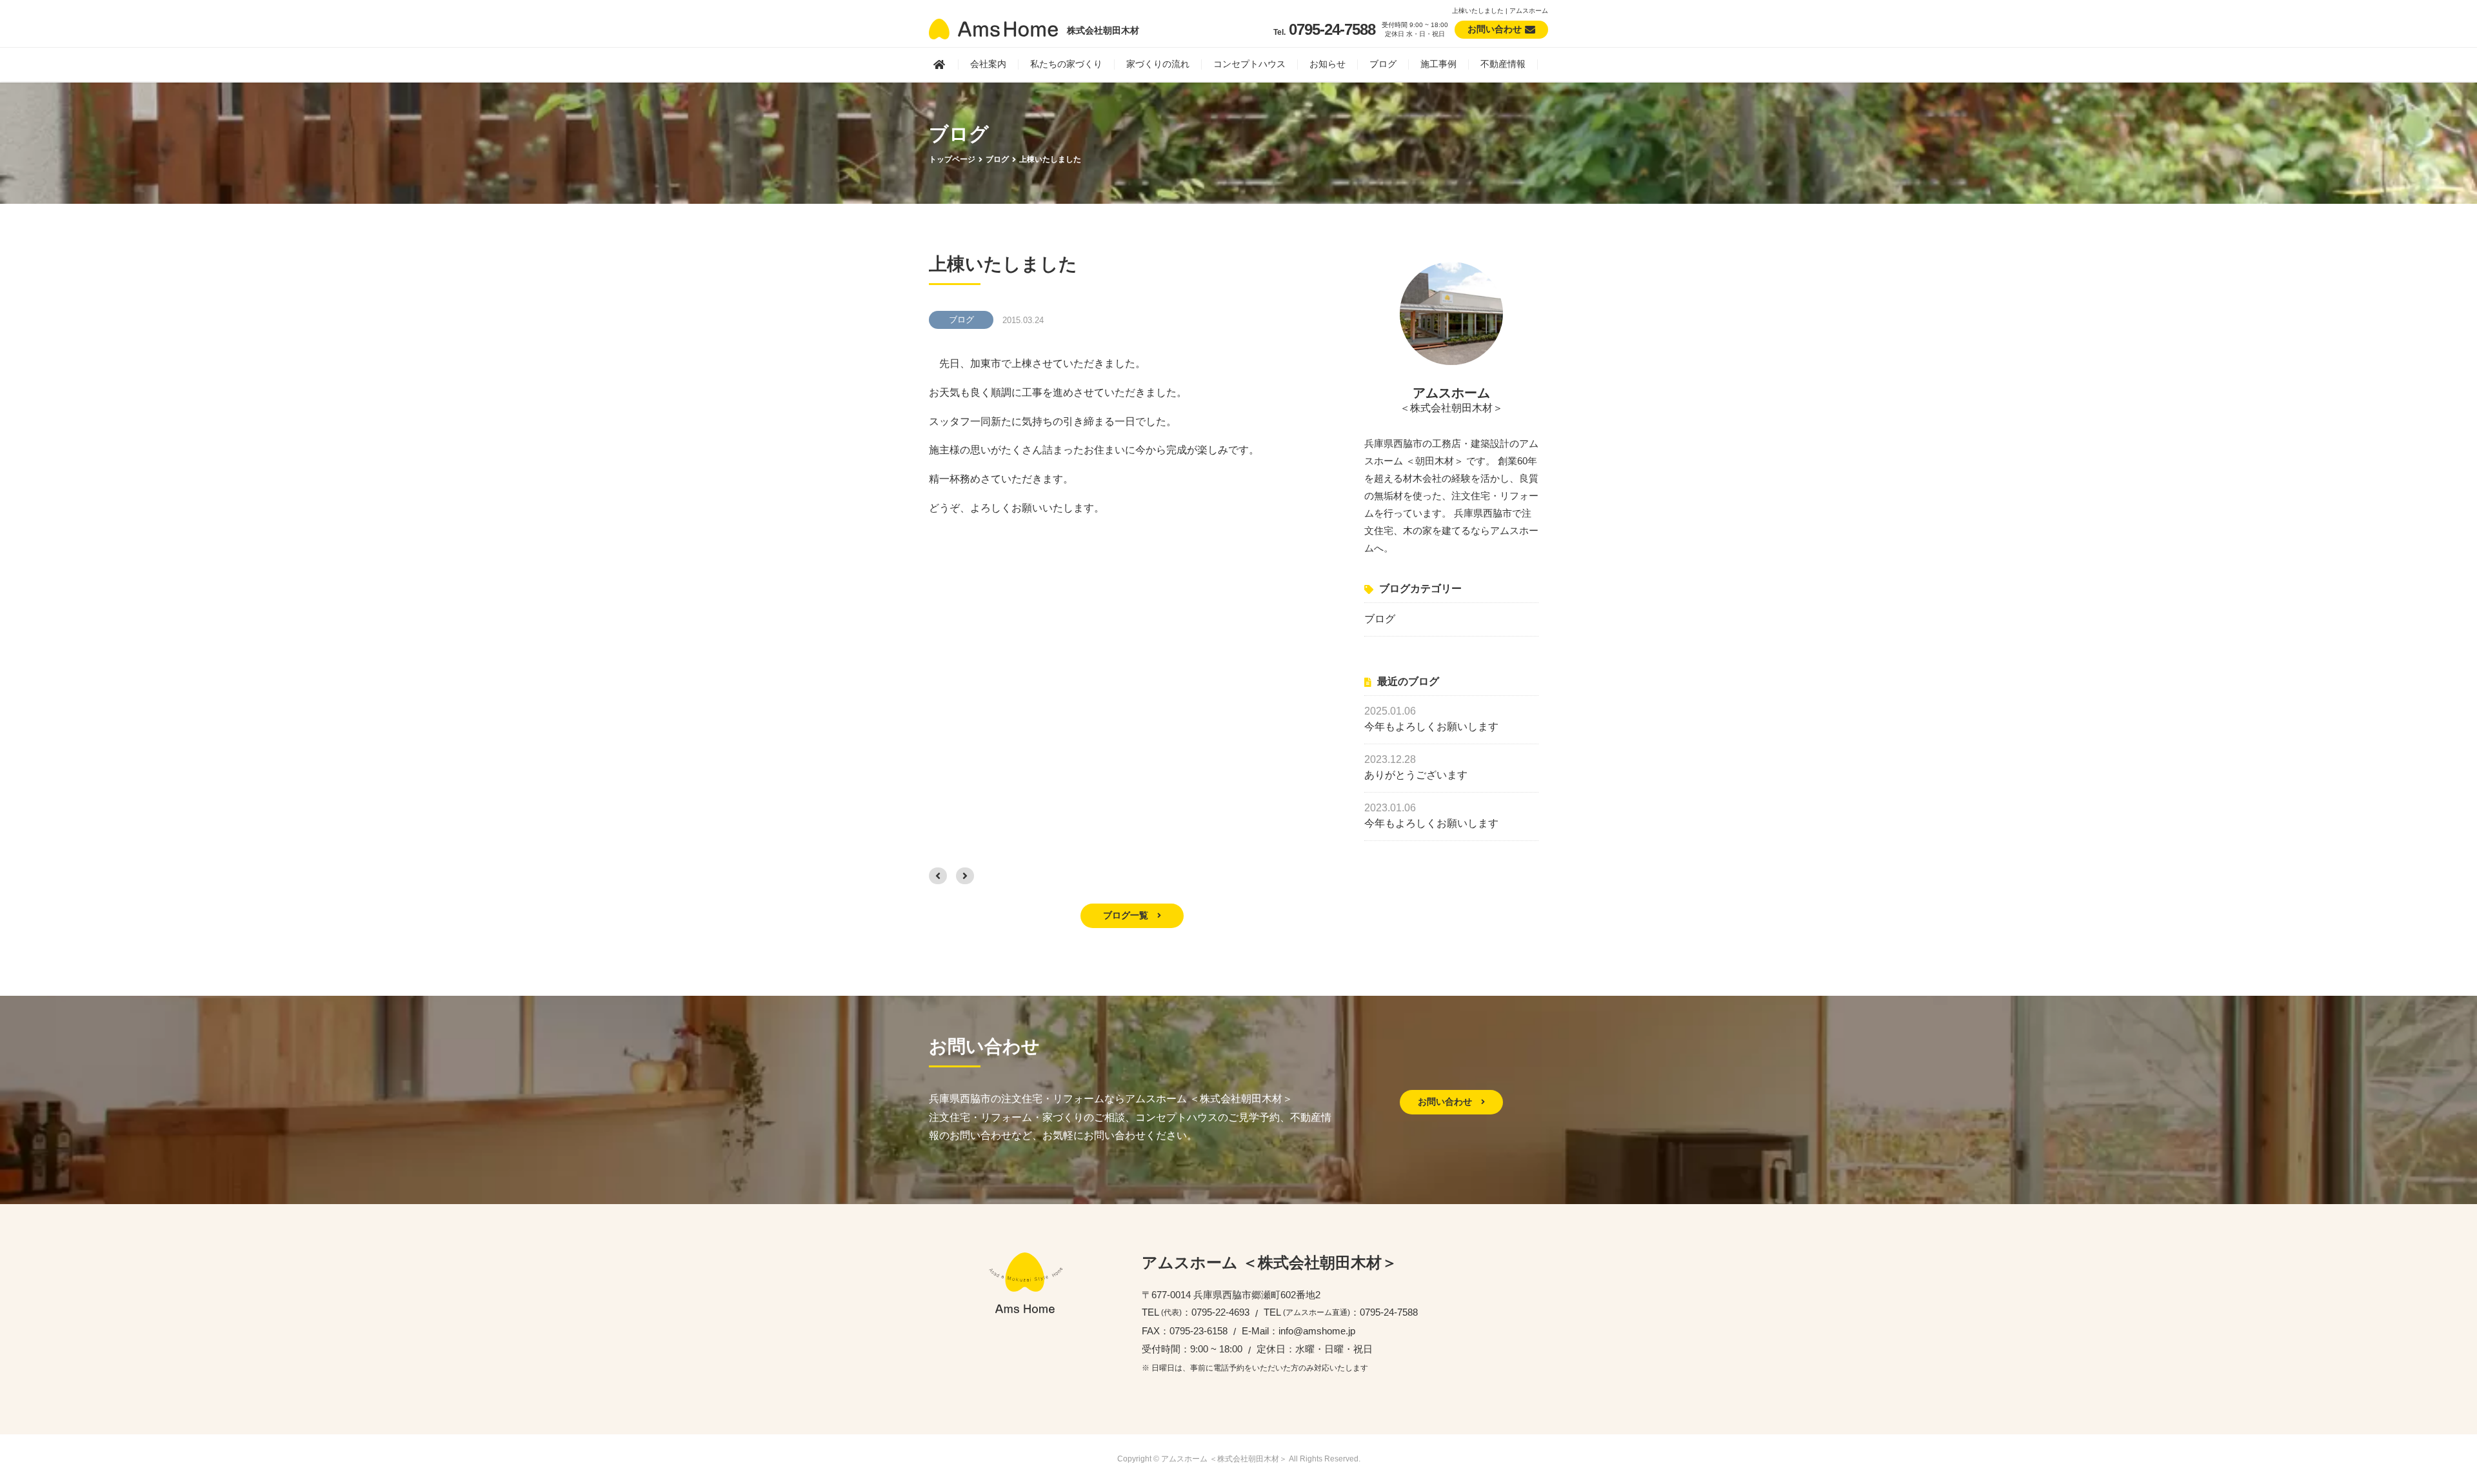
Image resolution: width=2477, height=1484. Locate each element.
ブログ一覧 (1127, 915)
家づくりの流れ (1158, 64)
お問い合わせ (1446, 1102)
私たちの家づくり (1066, 64)
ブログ (1383, 64)
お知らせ (1328, 64)
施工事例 (1438, 64)
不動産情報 (1503, 64)
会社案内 (988, 64)
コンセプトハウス (1249, 64)
